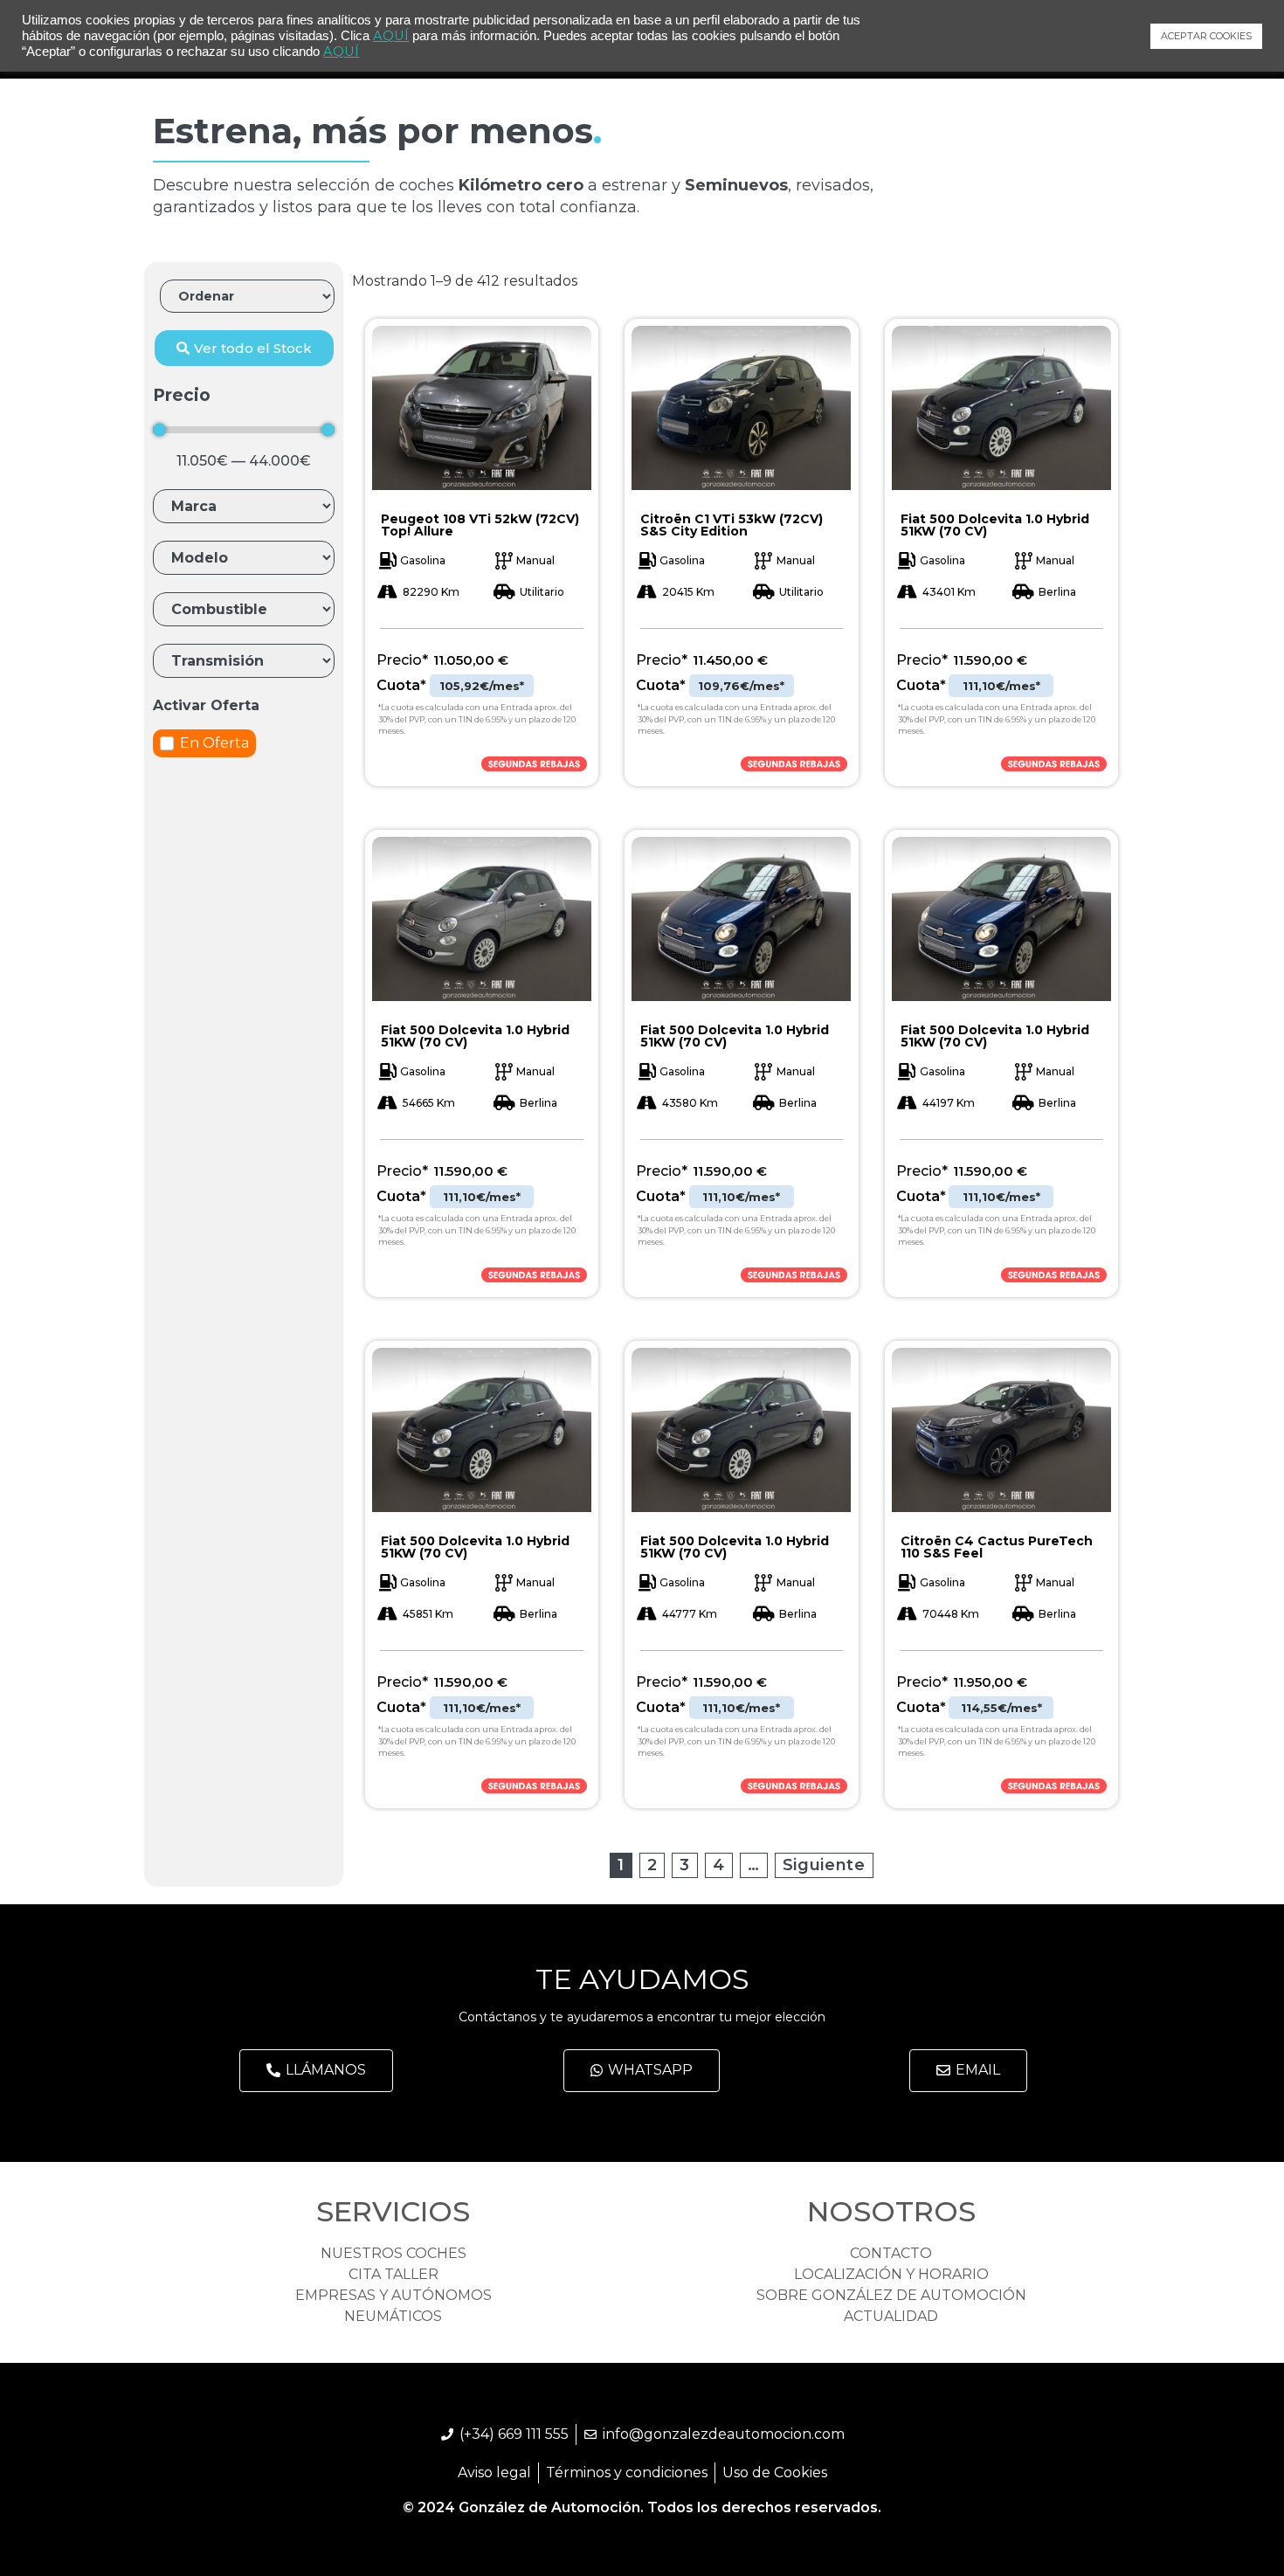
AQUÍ (391, 36)
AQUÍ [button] (341, 52)
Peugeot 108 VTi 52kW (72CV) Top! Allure (480, 525)
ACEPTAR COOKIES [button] (1206, 36)
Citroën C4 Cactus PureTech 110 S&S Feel (997, 1547)
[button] (244, 348)
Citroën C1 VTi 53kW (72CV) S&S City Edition (732, 525)
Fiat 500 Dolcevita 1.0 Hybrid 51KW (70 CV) (995, 525)
